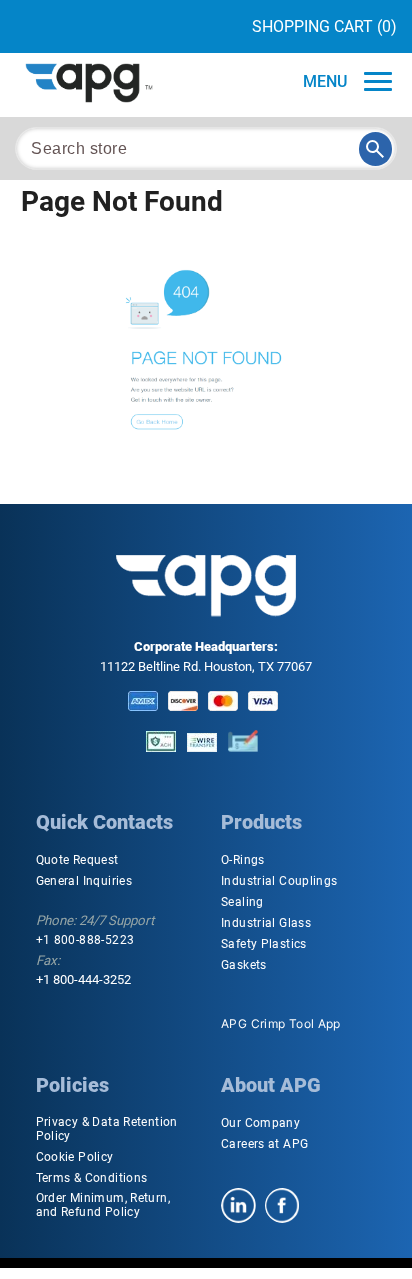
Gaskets (244, 965)
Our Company (260, 1123)
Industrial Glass (266, 923)
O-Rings (243, 860)
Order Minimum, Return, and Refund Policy (103, 1205)
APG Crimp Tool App (281, 1023)
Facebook (282, 1205)
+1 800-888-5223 (85, 940)
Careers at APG (264, 1144)
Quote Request (77, 860)
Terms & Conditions (92, 1178)
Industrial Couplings (279, 881)
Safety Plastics (264, 944)
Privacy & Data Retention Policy (107, 1129)
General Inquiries (84, 881)
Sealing (242, 902)
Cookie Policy (75, 1157)
